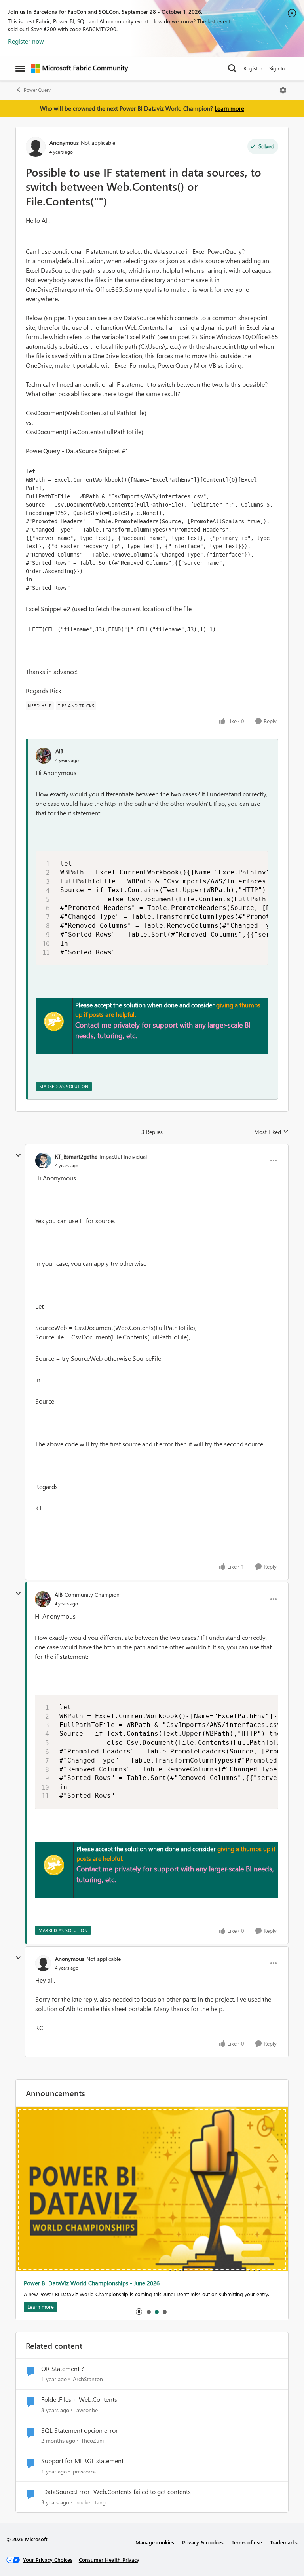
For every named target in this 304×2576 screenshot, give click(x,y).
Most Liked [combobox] (271, 1132)
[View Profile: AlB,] (44, 756)
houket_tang (90, 2502)
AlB (59, 751)
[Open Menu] (283, 90)
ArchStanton (88, 2379)
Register (253, 68)
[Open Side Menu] (20, 68)
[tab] (148, 2312)
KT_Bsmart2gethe (76, 1156)
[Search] (232, 68)
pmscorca (84, 2471)
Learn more (229, 108)
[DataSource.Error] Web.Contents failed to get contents (116, 2492)
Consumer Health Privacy (109, 2560)
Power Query (37, 90)
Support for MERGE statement (82, 2461)
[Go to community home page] (80, 68)
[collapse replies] (18, 1155)
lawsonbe (86, 2410)
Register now (26, 41)
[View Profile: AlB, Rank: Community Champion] (43, 1599)
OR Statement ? (63, 2369)
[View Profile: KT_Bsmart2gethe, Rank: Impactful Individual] (43, 1161)
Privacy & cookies (203, 2542)
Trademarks (284, 2542)
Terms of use (247, 2542)
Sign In (277, 68)
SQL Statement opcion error (80, 2430)
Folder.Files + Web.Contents (79, 2399)
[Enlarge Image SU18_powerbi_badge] (54, 1021)
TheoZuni (92, 2440)
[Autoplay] (139, 2312)
